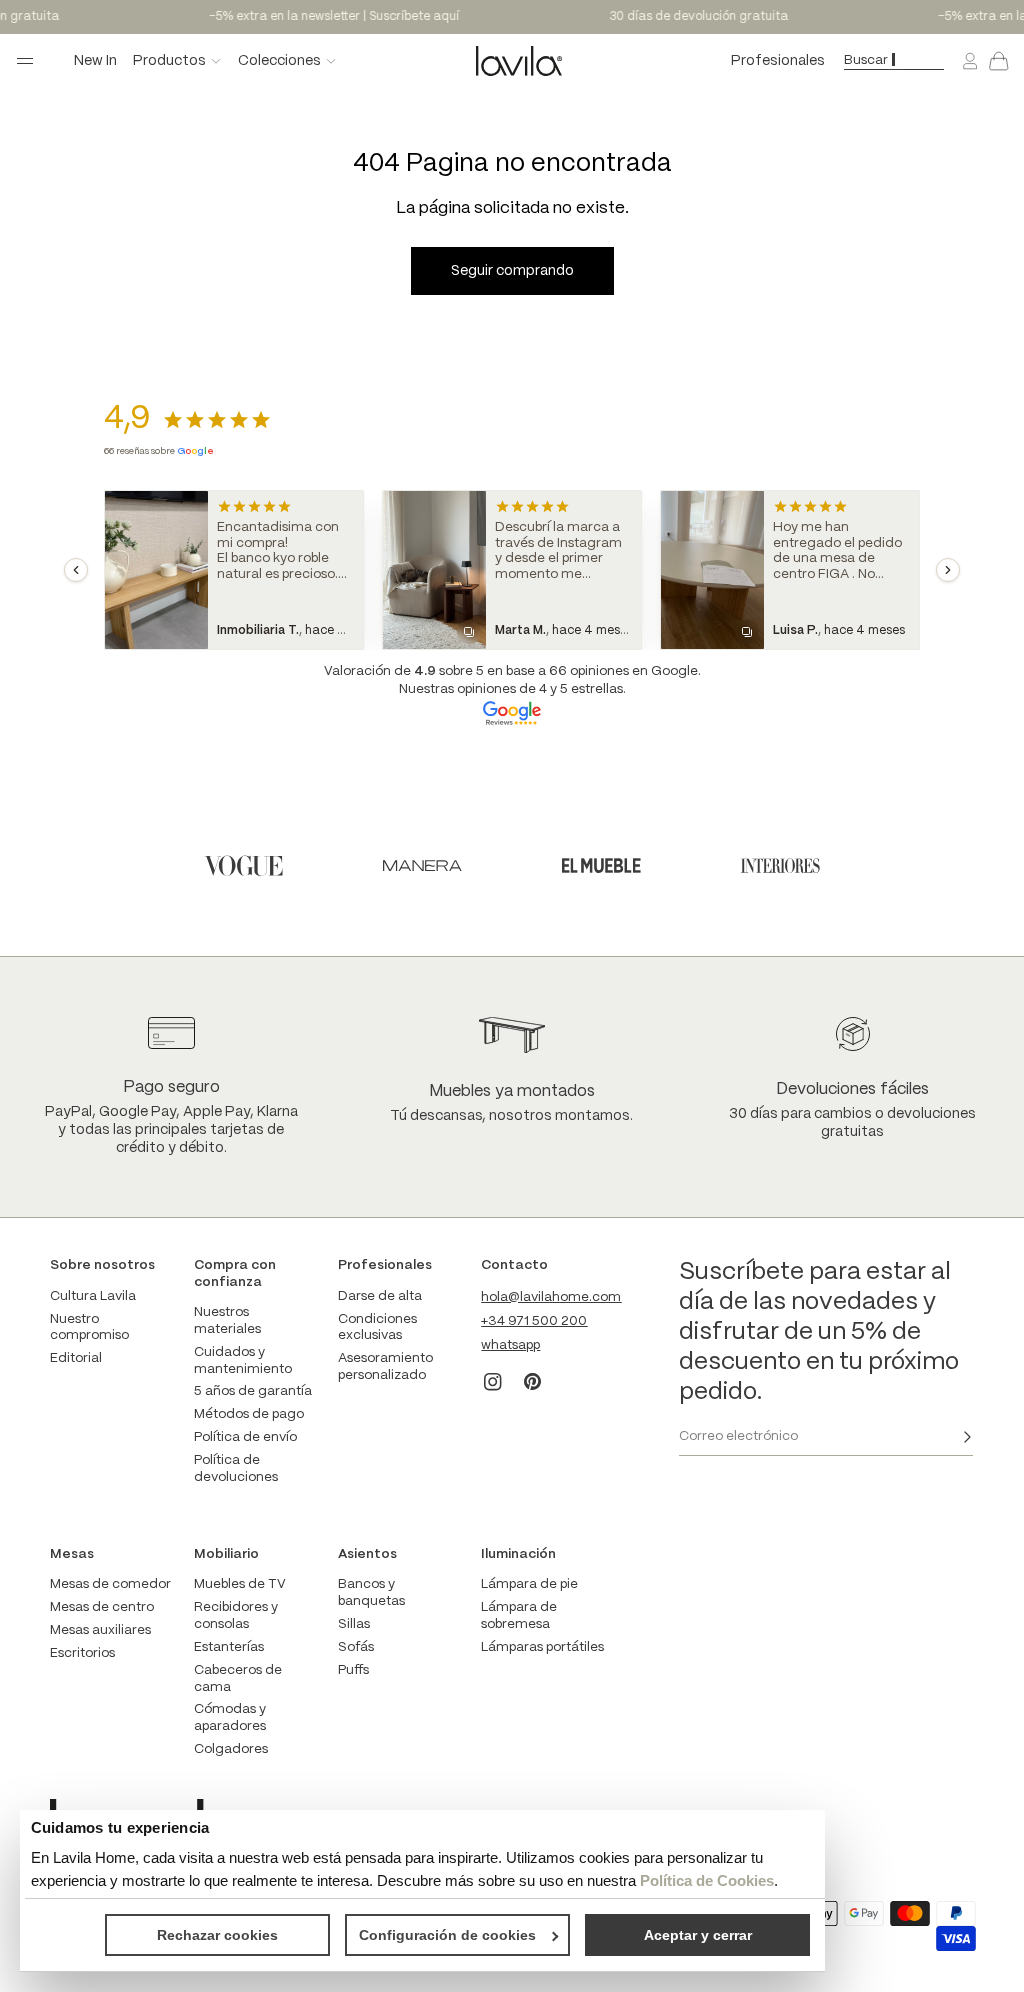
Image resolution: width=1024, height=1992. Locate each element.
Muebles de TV (240, 1584)
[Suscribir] (967, 1437)
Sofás (356, 1647)
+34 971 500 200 (534, 1321)
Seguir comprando (512, 271)
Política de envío (245, 1437)
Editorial (76, 1358)
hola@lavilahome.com (551, 1297)
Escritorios (82, 1653)
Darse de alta (380, 1296)
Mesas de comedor (110, 1584)
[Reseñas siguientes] (948, 570)
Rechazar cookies (217, 1935)
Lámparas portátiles (542, 1647)
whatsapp (510, 1345)
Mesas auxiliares (100, 1630)
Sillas (354, 1624)
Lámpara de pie (529, 1584)
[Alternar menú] (25, 61)
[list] (512, 570)
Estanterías (229, 1647)
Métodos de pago (249, 1414)
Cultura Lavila (93, 1296)
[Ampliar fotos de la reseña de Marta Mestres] (434, 570)
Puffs (353, 1670)
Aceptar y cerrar (698, 1935)
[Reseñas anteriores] (76, 570)
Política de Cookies (707, 1880)
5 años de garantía (253, 1391)
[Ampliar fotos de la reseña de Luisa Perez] (712, 570)
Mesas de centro (102, 1607)
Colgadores (231, 1749)
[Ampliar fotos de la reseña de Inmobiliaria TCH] (156, 570)
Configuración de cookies (447, 1935)
